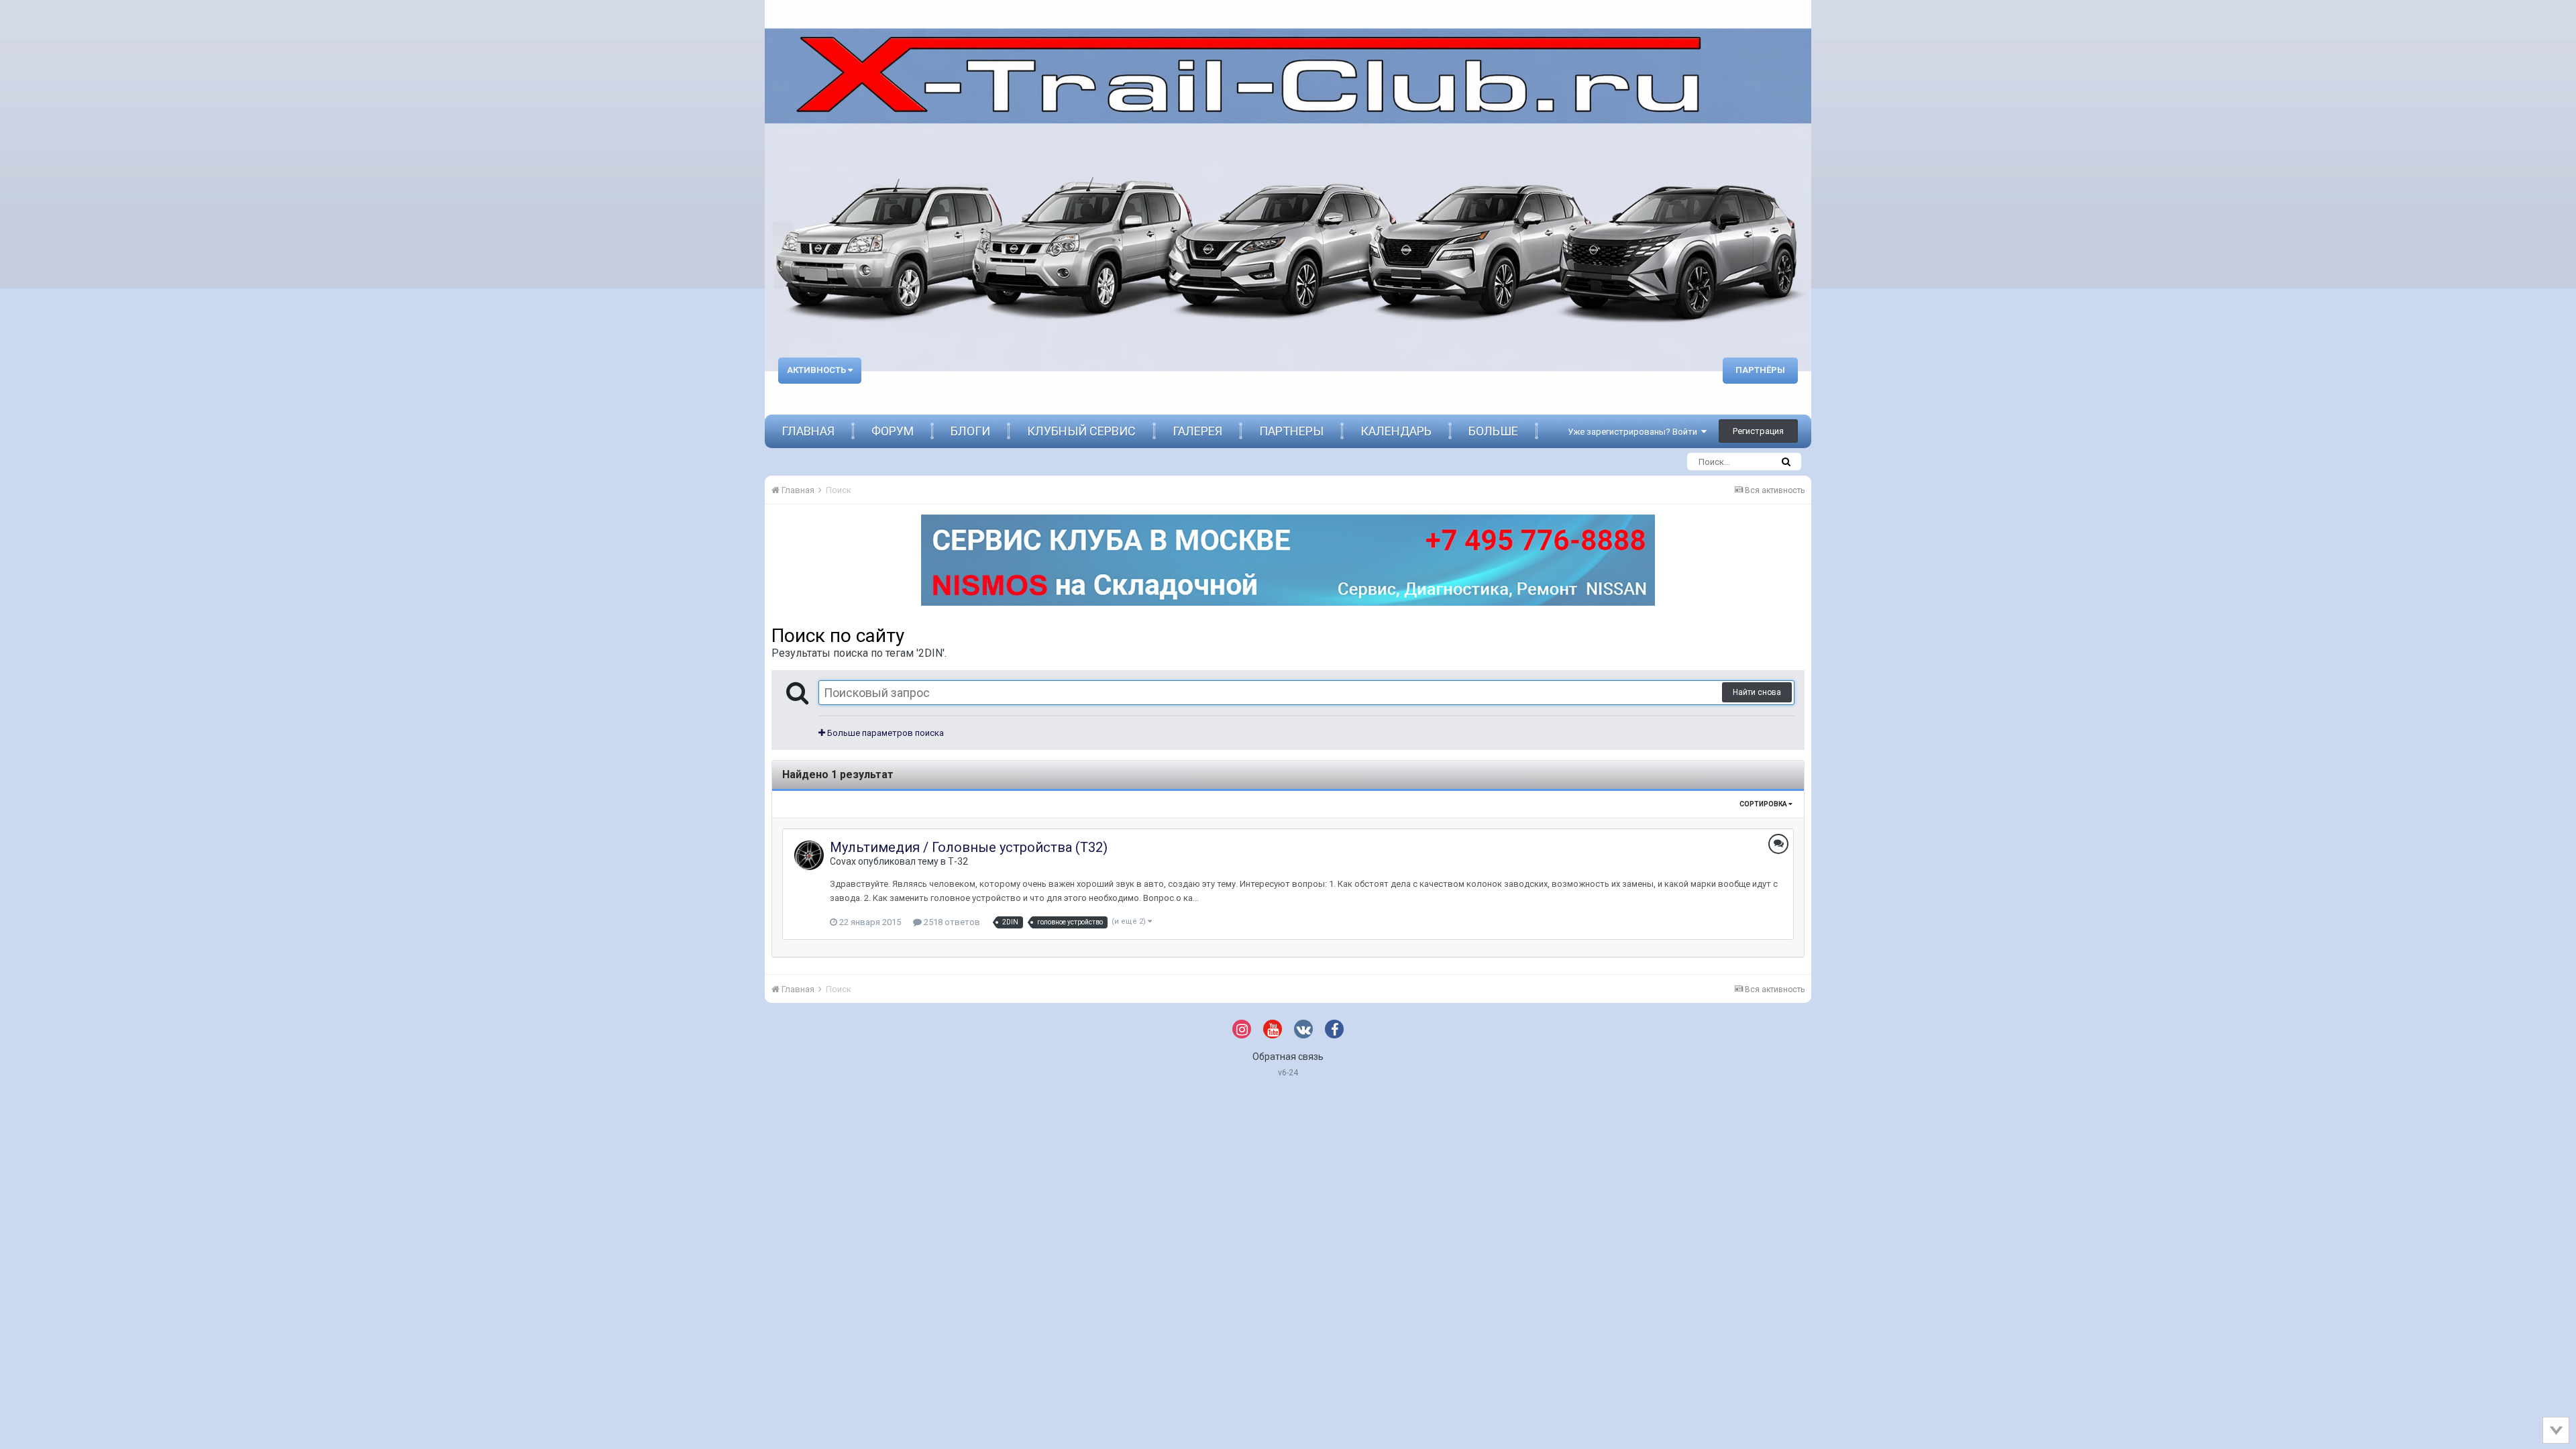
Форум (893, 431)
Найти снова (1757, 692)
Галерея (1197, 431)
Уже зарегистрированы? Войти (1634, 432)
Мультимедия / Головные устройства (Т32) (969, 847)
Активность (817, 370)
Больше (1493, 431)
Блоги (970, 431)
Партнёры (1760, 370)
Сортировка (1764, 804)
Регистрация (1758, 431)
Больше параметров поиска (884, 733)
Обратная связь (1288, 1057)
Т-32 (958, 861)
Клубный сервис (1081, 431)
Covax (843, 861)
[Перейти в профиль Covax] (809, 855)
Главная (808, 431)
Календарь (1396, 431)
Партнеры (1291, 431)
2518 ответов (951, 922)
